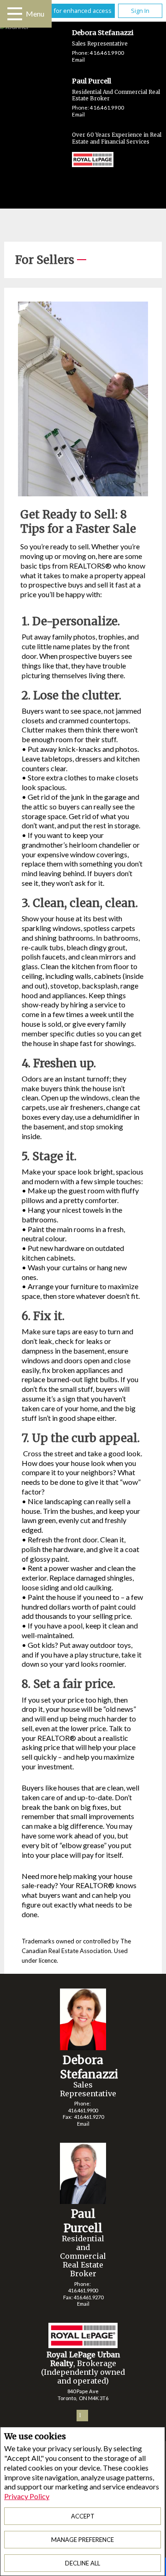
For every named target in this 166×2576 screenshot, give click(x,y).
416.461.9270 (89, 2117)
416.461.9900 (107, 53)
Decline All (83, 2563)
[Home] (84, 161)
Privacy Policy (27, 2496)
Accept (83, 2516)
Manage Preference (83, 2540)
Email (78, 60)
